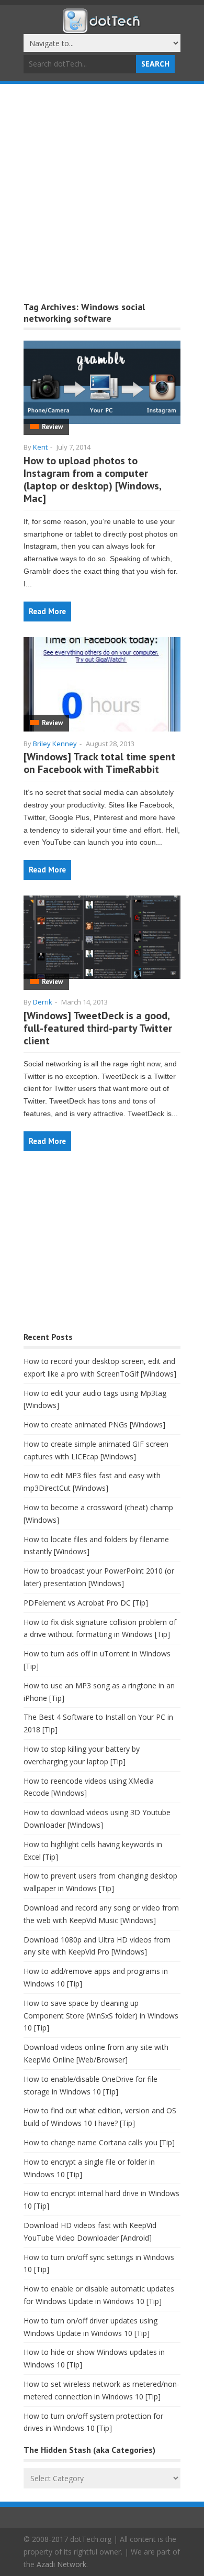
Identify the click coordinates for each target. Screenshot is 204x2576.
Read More (47, 611)
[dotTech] (102, 28)
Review (52, 427)
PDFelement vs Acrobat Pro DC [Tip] (86, 1603)
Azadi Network (61, 2564)
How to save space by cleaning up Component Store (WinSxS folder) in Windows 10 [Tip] (101, 2016)
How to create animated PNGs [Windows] (94, 1425)
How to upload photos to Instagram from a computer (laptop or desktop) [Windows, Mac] (92, 479)
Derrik (43, 1002)
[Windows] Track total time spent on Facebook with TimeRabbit (99, 763)
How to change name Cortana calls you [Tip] (99, 2142)
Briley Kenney (55, 744)
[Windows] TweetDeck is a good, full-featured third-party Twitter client (98, 1028)
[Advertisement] (102, 191)
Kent (40, 447)
